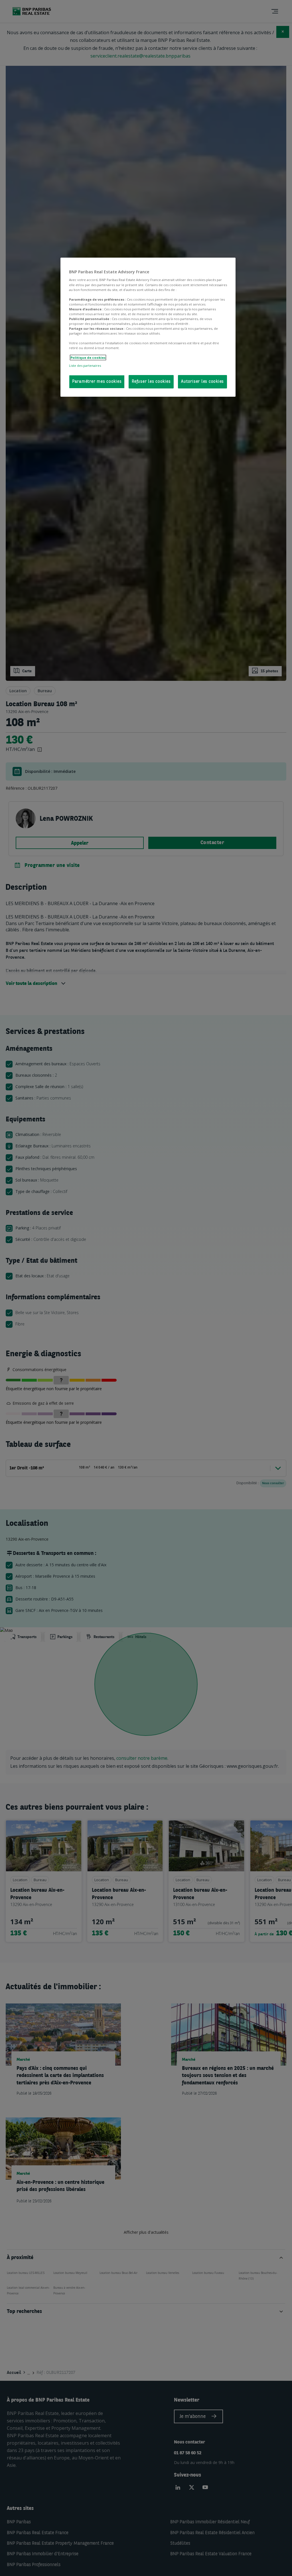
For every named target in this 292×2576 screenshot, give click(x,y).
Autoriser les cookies (202, 382)
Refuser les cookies (151, 382)
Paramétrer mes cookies (97, 382)
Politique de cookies (88, 358)
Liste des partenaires (85, 365)
